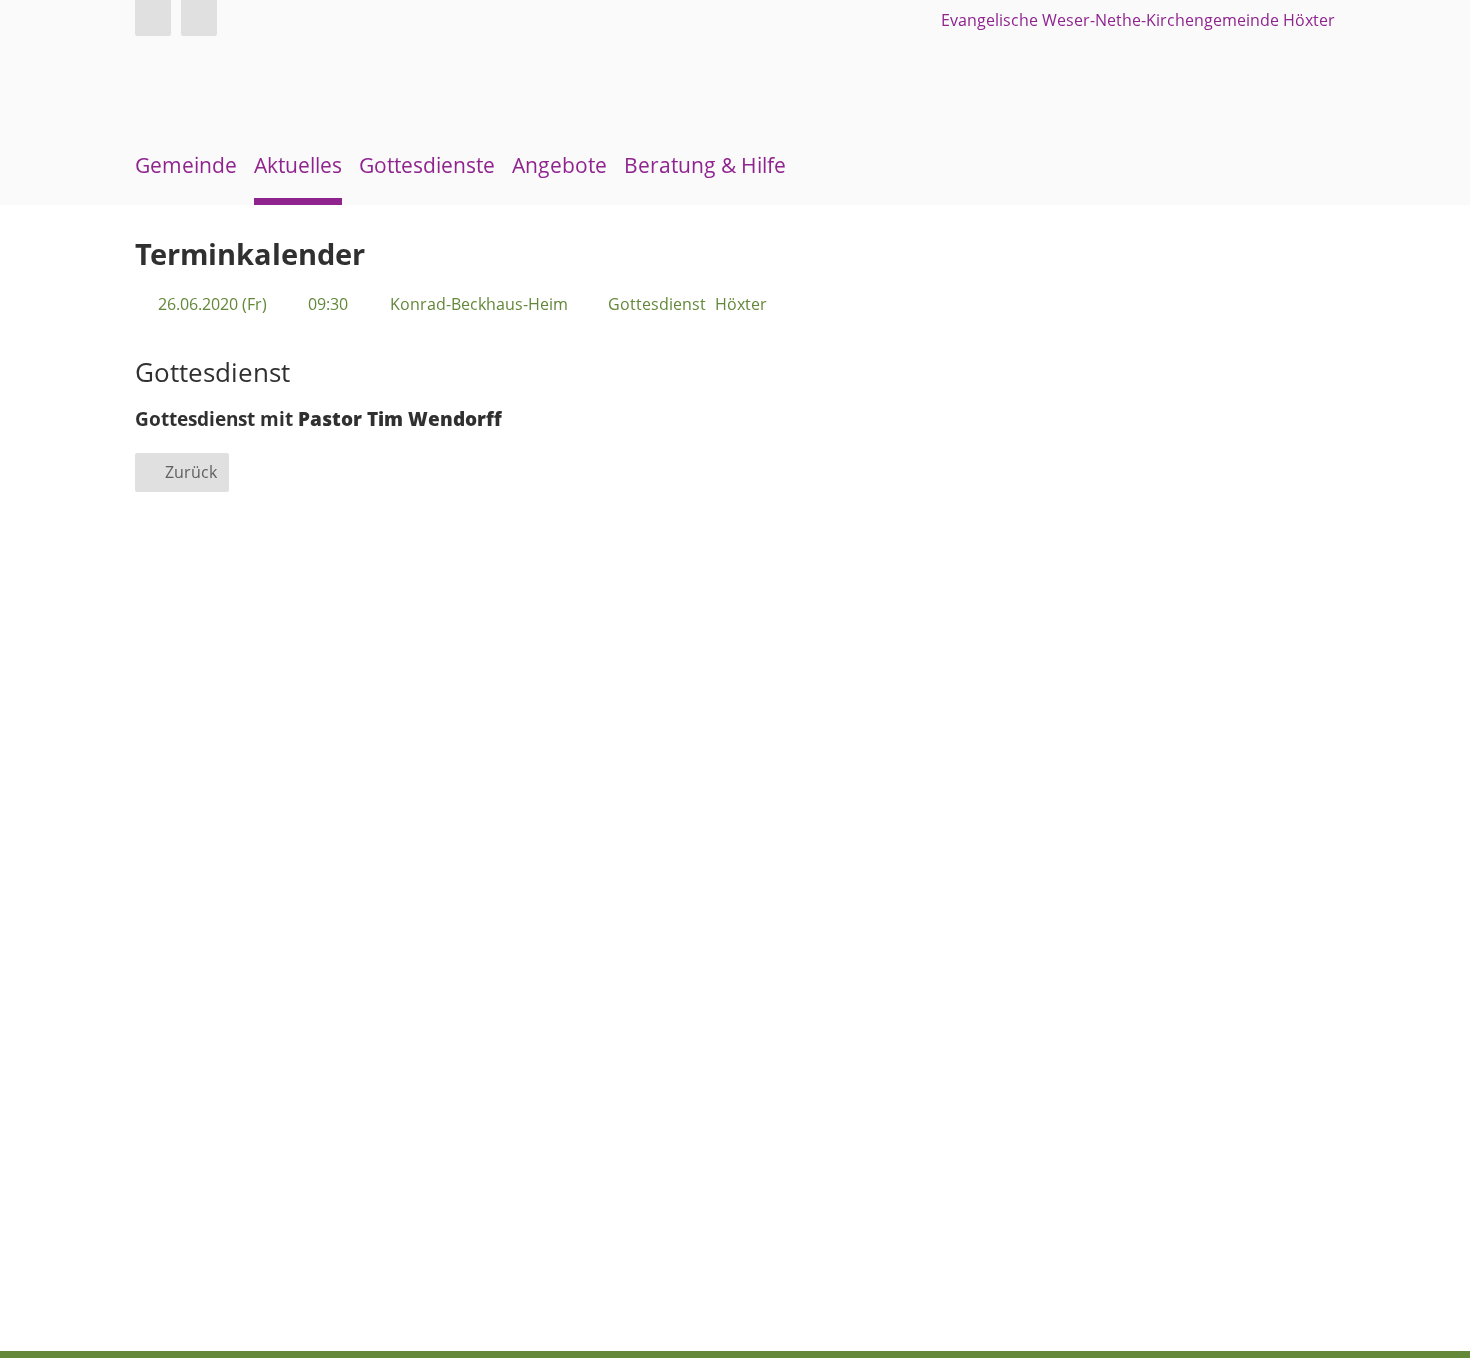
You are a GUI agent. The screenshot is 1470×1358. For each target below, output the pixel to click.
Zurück (191, 472)
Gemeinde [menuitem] (186, 165)
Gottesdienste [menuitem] (427, 165)
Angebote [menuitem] (559, 165)
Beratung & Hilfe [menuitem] (705, 165)
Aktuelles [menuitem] (298, 165)
